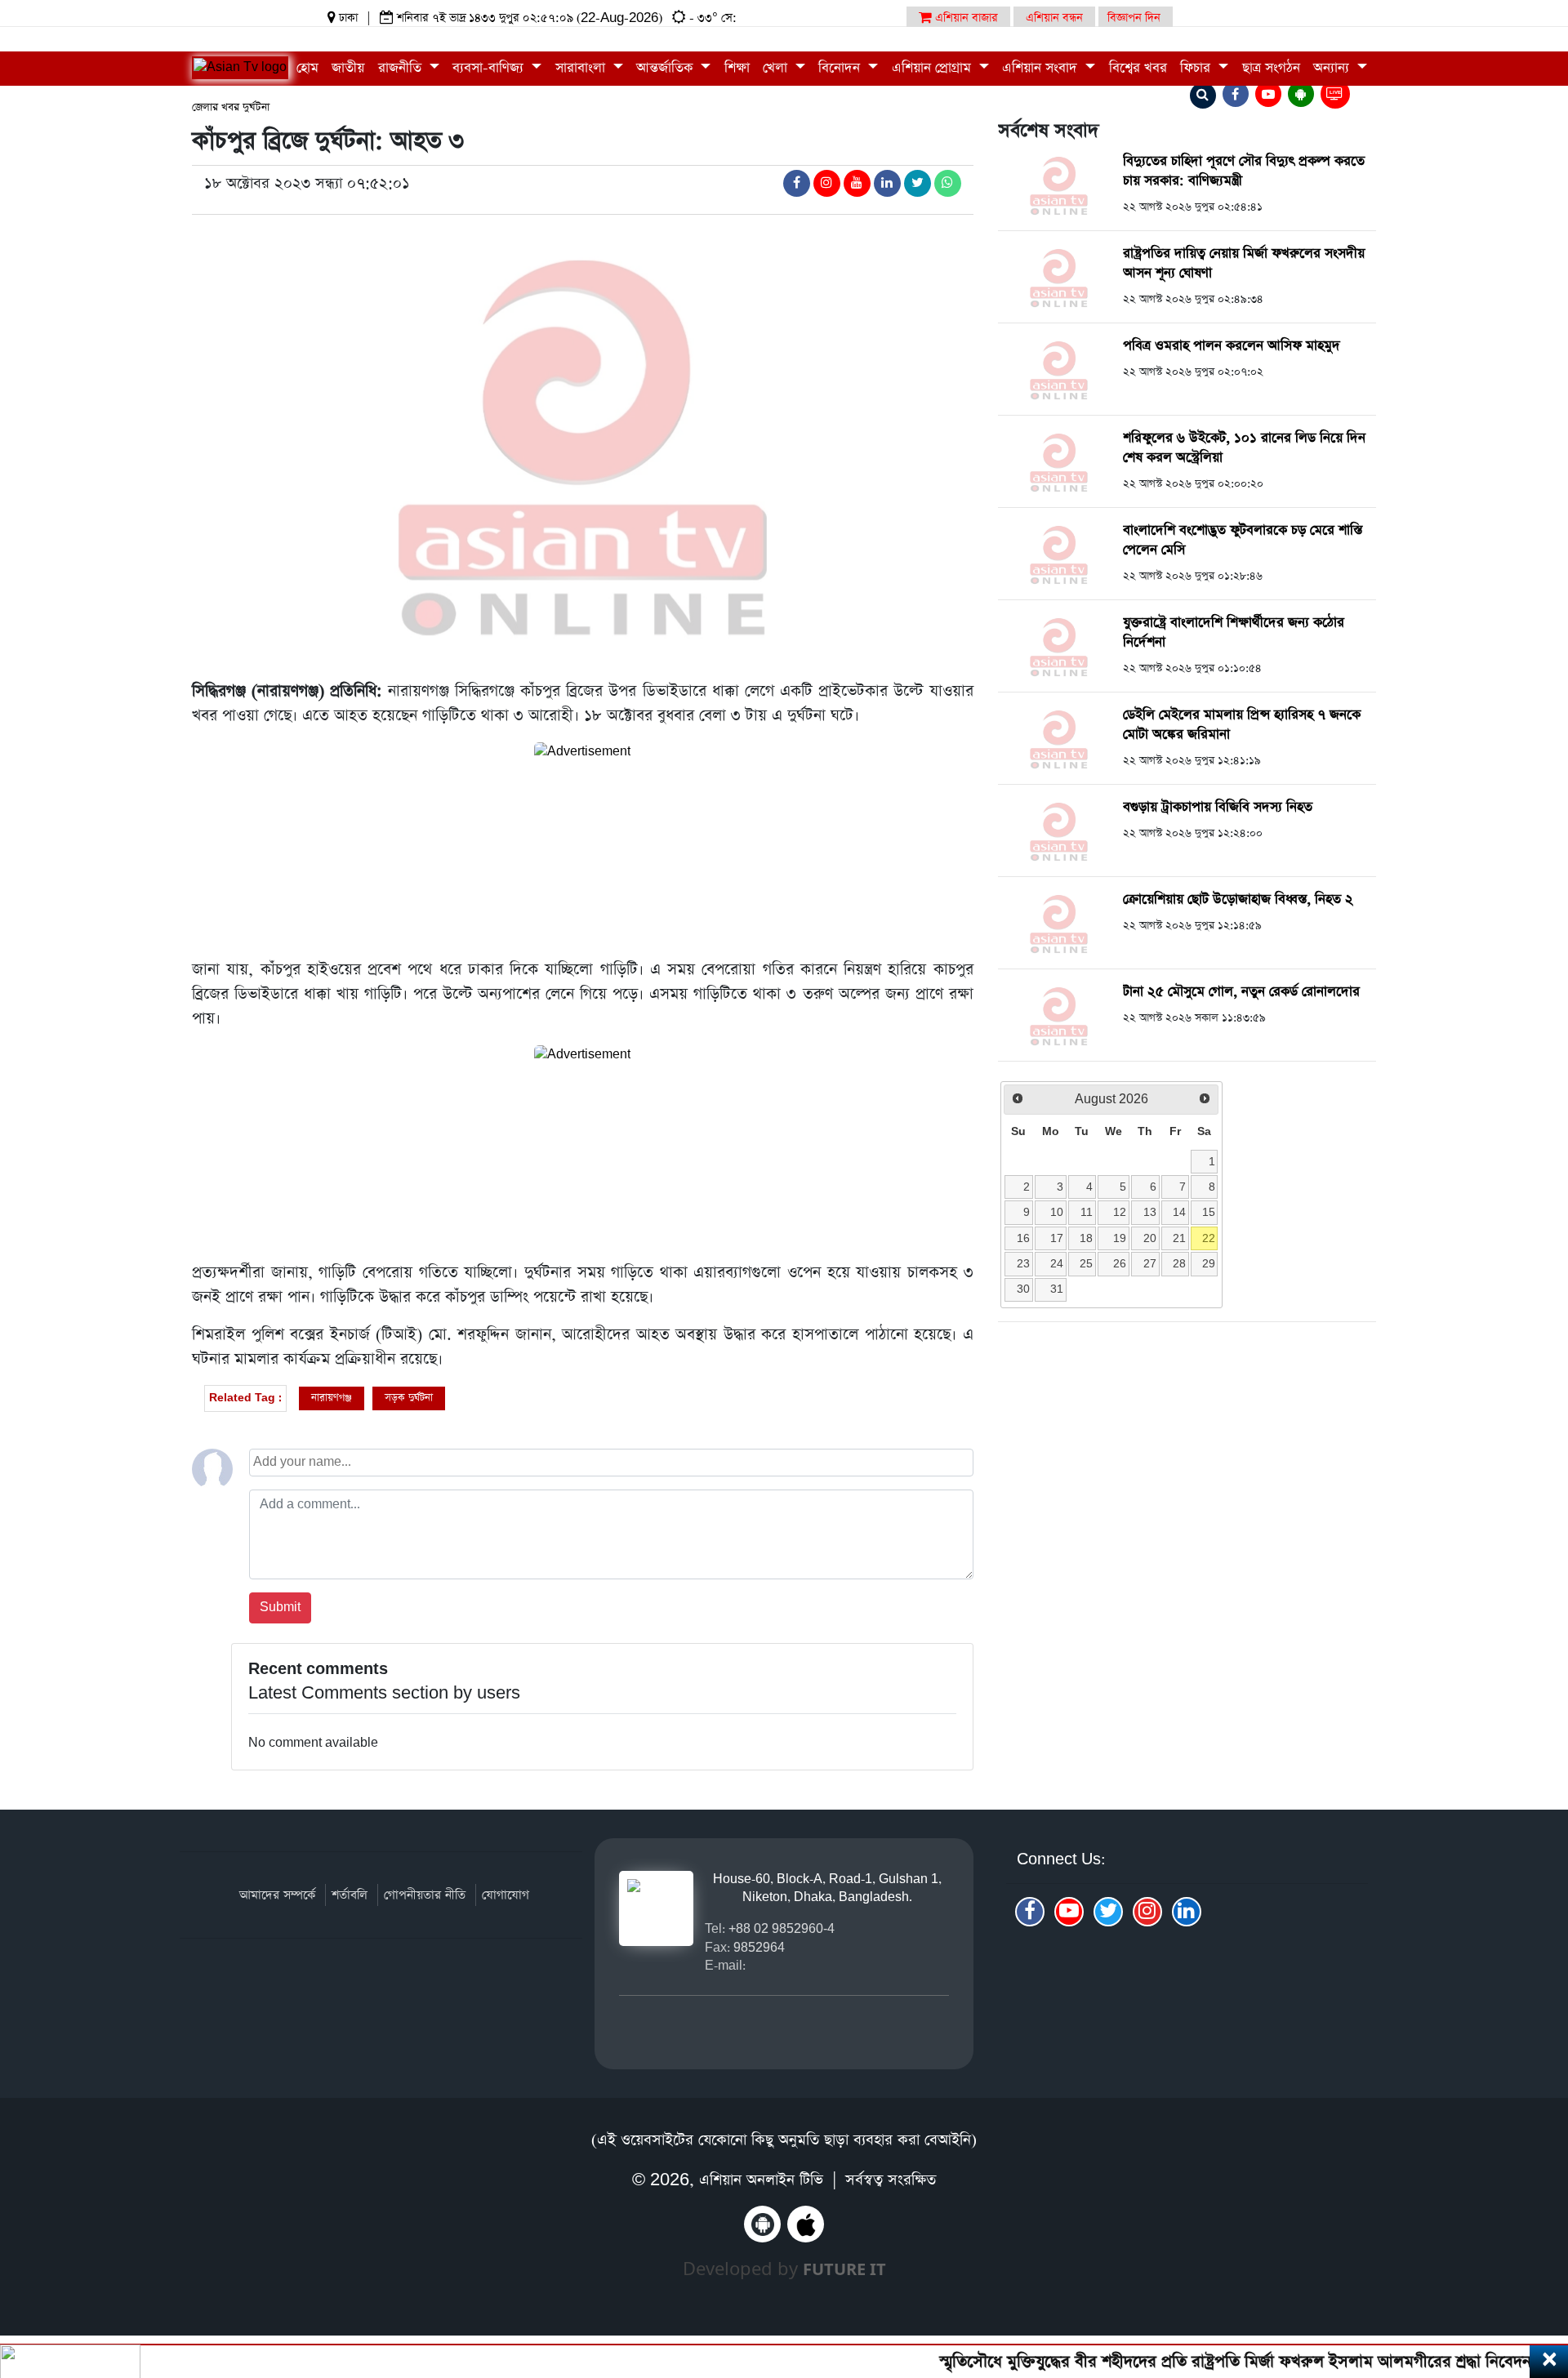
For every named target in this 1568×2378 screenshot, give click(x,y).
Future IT (844, 2269)
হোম (307, 68)
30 (1023, 1289)
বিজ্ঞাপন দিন (1134, 18)
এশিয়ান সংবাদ (1042, 68)
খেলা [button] (777, 68)
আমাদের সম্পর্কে (277, 1895)
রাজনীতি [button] (402, 68)
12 (1120, 1212)
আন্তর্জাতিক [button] (666, 68)
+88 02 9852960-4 (782, 1928)
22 (1209, 1238)
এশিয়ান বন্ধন (1054, 18)
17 (1057, 1238)
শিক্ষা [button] (737, 68)
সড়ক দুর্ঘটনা (409, 1398)
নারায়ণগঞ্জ (332, 1398)
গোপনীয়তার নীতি (425, 1895)
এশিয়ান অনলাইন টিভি (761, 2180)
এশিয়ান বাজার (965, 18)
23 (1023, 1263)
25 (1086, 1263)
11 (1087, 1212)
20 (1150, 1238)
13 (1150, 1212)
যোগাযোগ (506, 1895)
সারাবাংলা (582, 68)
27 (1150, 1263)
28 (1179, 1263)
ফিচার (1197, 68)
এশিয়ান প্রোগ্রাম (933, 68)
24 (1057, 1263)
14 (1179, 1212)
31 (1057, 1289)
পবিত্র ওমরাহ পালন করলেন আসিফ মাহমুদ (1232, 346)
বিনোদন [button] (841, 68)
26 (1120, 1263)
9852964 (759, 1947)
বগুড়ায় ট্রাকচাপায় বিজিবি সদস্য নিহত (1218, 807)
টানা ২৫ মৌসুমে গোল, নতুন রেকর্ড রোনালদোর (1241, 992)
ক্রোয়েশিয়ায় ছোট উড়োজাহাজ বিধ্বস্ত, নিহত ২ (1238, 900)
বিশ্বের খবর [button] (1138, 68)
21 (1179, 1238)
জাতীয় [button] (348, 68)
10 (1057, 1212)
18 (1086, 1238)
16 (1023, 1238)
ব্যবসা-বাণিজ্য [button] (490, 68)
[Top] (1533, 2266)
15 (1209, 1212)
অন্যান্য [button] (1333, 68)
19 (1120, 1238)
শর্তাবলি (350, 1895)
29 (1209, 1263)
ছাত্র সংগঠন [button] (1271, 68)
